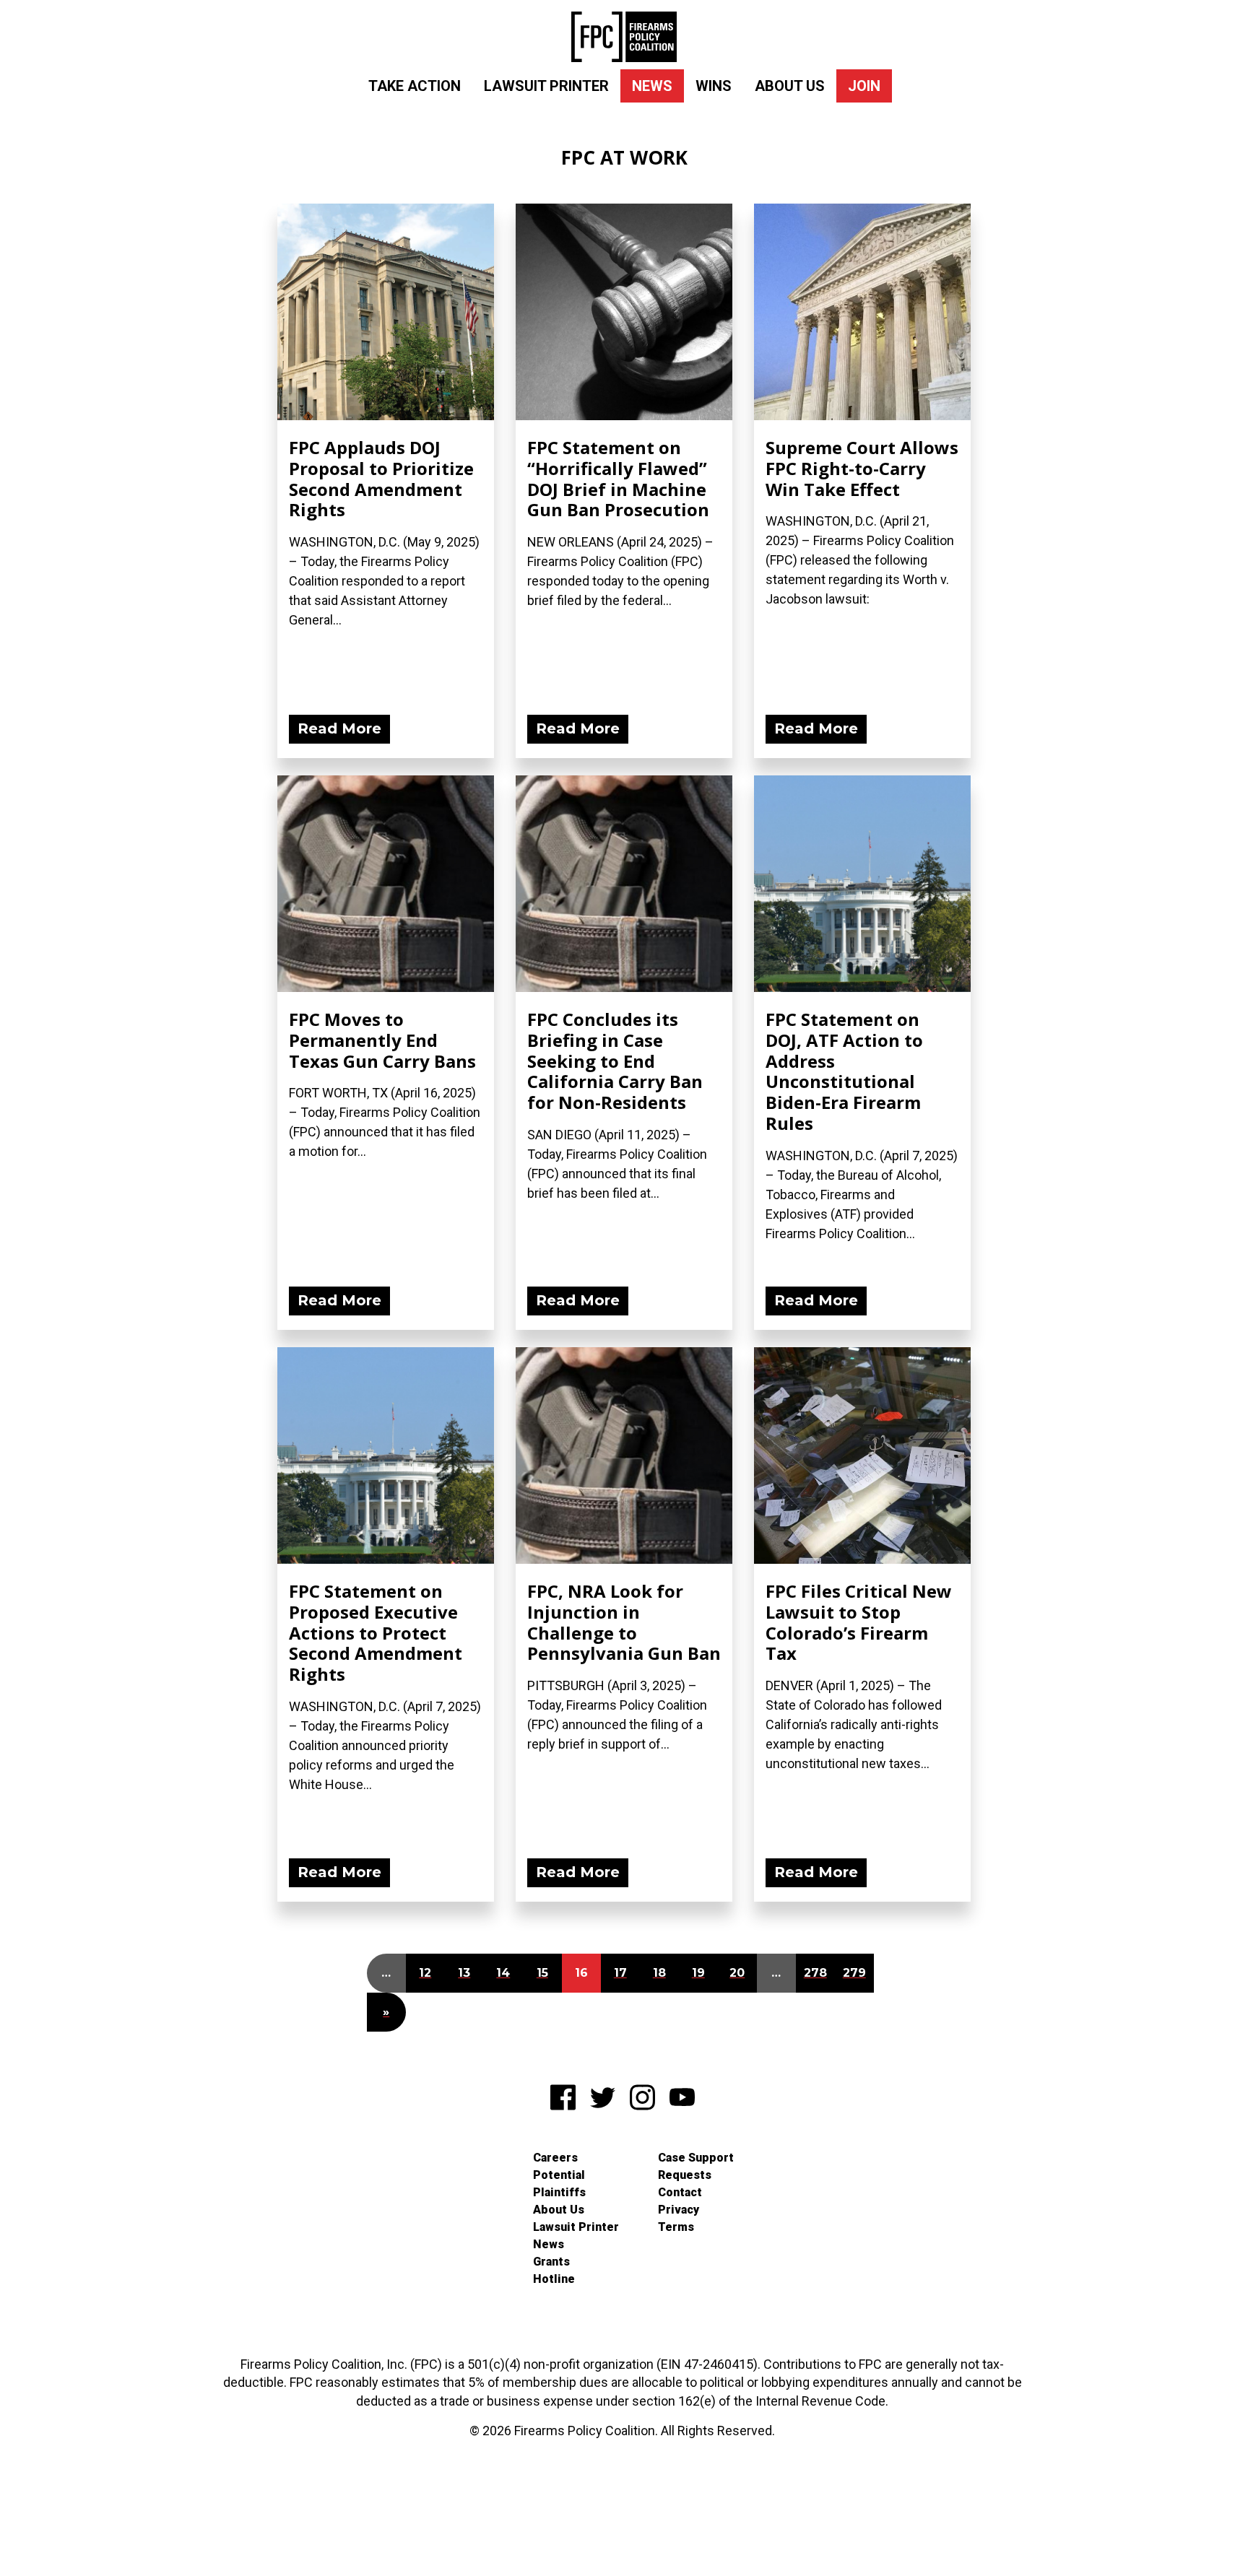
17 (620, 1973)
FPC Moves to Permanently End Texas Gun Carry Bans (382, 1040)
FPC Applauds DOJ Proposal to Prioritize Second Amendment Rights (381, 478)
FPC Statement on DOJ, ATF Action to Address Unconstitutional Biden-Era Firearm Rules (844, 1071)
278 (815, 1973)
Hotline (554, 2279)
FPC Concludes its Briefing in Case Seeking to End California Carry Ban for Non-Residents (615, 1061)
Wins (714, 86)
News (652, 86)
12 (425, 1973)
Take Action (415, 86)
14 (503, 1973)
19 (698, 1973)
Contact (680, 2192)
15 (542, 1973)
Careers (555, 2158)
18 (659, 1973)
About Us (790, 86)
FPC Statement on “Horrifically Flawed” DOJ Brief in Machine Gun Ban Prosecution (618, 478)
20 (737, 1973)
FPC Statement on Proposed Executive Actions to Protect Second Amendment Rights (376, 1632)
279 (854, 1973)
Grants (551, 2262)
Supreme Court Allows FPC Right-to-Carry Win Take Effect (862, 468)
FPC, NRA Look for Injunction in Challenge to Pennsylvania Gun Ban (624, 1622)
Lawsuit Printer (546, 86)
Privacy (679, 2210)
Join (864, 86)
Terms (676, 2227)
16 (581, 1973)
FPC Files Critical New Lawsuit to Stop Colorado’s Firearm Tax (859, 1622)
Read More (339, 728)
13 (464, 1973)
